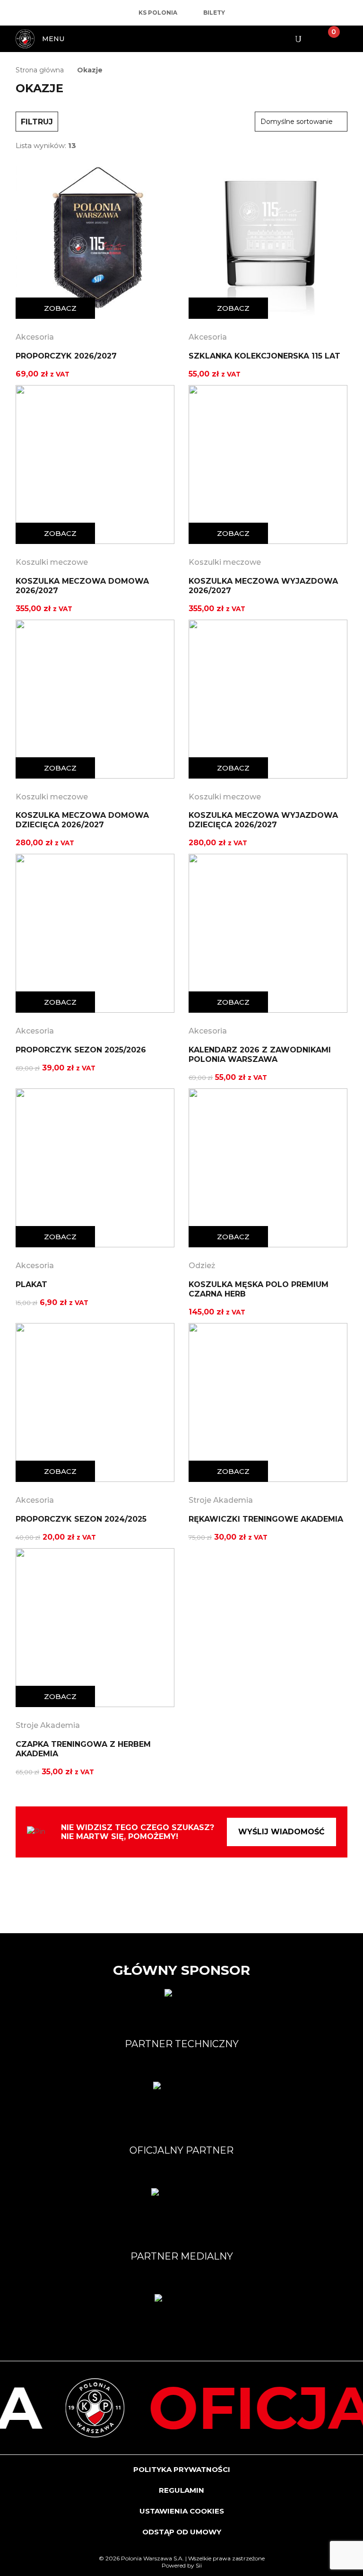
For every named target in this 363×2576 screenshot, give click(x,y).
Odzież (202, 1266)
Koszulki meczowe (52, 562)
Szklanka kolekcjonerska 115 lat (264, 356)
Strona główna (40, 70)
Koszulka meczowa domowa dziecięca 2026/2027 (82, 820)
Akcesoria (35, 337)
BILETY (214, 13)
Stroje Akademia (221, 1500)
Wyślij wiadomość (281, 1832)
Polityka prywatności (182, 2469)
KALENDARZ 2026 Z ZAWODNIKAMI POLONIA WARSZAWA (260, 1055)
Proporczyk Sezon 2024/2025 (81, 1519)
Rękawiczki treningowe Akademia (266, 1519)
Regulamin (181, 2490)
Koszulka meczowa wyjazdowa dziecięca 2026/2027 (263, 820)
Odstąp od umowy (182, 2532)
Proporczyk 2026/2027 (66, 356)
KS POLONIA (158, 13)
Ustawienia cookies (182, 2511)
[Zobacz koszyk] (326, 39)
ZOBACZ (60, 308)
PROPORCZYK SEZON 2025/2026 (81, 1050)
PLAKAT (31, 1284)
